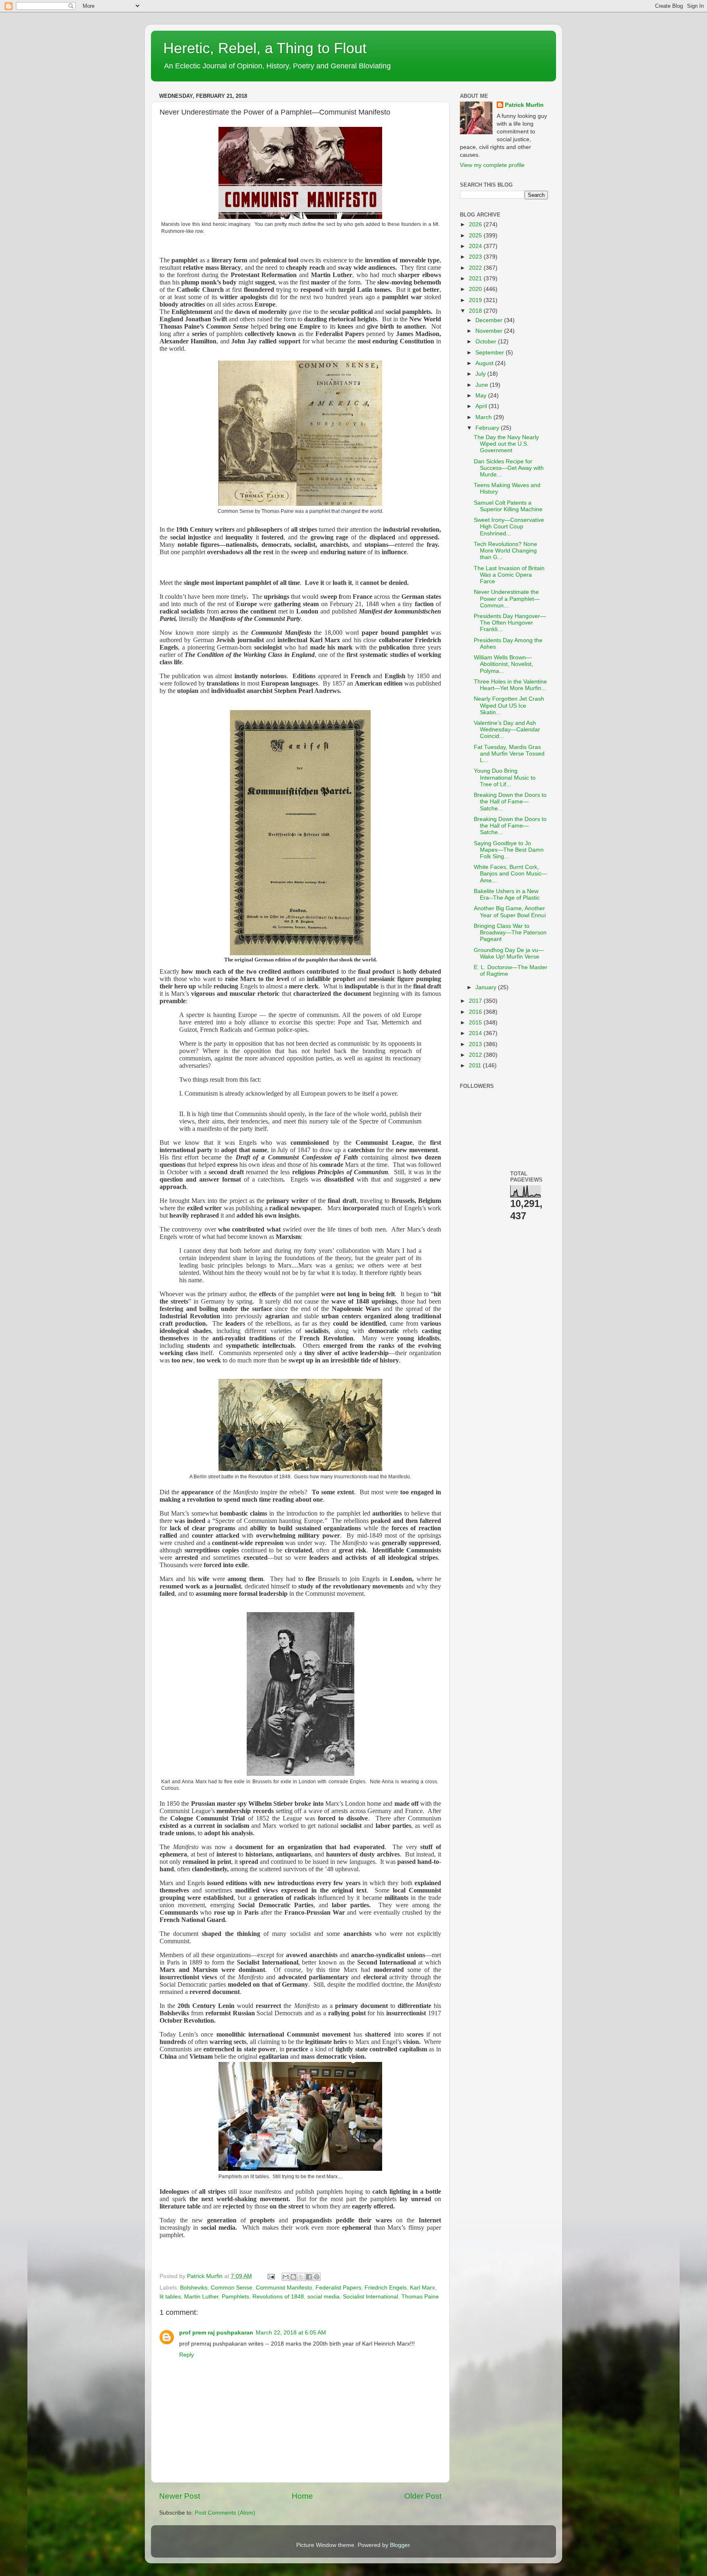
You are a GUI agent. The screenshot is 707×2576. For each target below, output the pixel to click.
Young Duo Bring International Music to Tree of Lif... (505, 777)
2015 (476, 1023)
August (485, 363)
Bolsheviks (194, 2288)
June (483, 385)
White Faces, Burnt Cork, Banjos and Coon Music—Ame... (510, 874)
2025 (476, 236)
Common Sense (232, 2288)
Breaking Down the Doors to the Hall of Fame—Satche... (510, 802)
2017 (476, 1001)
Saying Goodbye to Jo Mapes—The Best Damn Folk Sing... (509, 850)
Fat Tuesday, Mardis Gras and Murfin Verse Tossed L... (509, 754)
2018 (476, 311)
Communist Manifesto (284, 2288)
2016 (476, 1012)
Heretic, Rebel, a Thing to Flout (265, 48)
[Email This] (286, 2277)
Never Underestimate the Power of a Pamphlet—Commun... (507, 599)
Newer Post (180, 2496)
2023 (476, 257)
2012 (476, 1055)
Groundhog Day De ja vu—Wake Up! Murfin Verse (509, 953)
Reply (187, 2355)
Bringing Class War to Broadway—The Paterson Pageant (510, 933)
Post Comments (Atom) (225, 2513)
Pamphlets (235, 2297)
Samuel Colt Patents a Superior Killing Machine (508, 506)
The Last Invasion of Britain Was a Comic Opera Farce (509, 575)
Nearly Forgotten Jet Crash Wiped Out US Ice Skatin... (509, 705)
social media (323, 2297)
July (481, 374)
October (487, 342)
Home (302, 2496)
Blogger (400, 2545)
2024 (476, 246)
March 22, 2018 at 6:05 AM (291, 2333)
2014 (476, 1033)
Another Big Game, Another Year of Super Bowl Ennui (510, 912)
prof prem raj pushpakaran (216, 2333)
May (482, 396)
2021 (476, 279)
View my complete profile (492, 165)
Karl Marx (422, 2288)
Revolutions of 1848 (278, 2297)
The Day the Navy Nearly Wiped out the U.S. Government (506, 444)
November (490, 331)
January (487, 987)
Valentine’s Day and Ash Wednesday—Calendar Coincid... (507, 730)
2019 (476, 300)
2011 (476, 1066)
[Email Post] (271, 2276)
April (482, 406)
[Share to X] (301, 2277)
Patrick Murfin (524, 105)
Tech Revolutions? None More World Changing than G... (505, 551)
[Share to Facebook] (309, 2277)
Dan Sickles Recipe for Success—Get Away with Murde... (509, 468)
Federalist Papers (338, 2288)
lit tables (170, 2297)
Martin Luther (201, 2297)
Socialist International (370, 2297)
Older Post (423, 2496)
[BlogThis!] (293, 2277)
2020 (476, 289)
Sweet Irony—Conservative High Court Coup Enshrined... (509, 527)
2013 (476, 1044)
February (488, 428)
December (490, 320)
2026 (476, 224)
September (491, 353)
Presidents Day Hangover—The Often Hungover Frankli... (510, 623)
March (484, 417)
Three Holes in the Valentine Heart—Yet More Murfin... (510, 685)
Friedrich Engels (386, 2288)
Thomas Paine (420, 2297)
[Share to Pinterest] (317, 2277)
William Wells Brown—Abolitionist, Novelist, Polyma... (503, 664)
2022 (476, 268)
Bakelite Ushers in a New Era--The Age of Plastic (507, 894)
